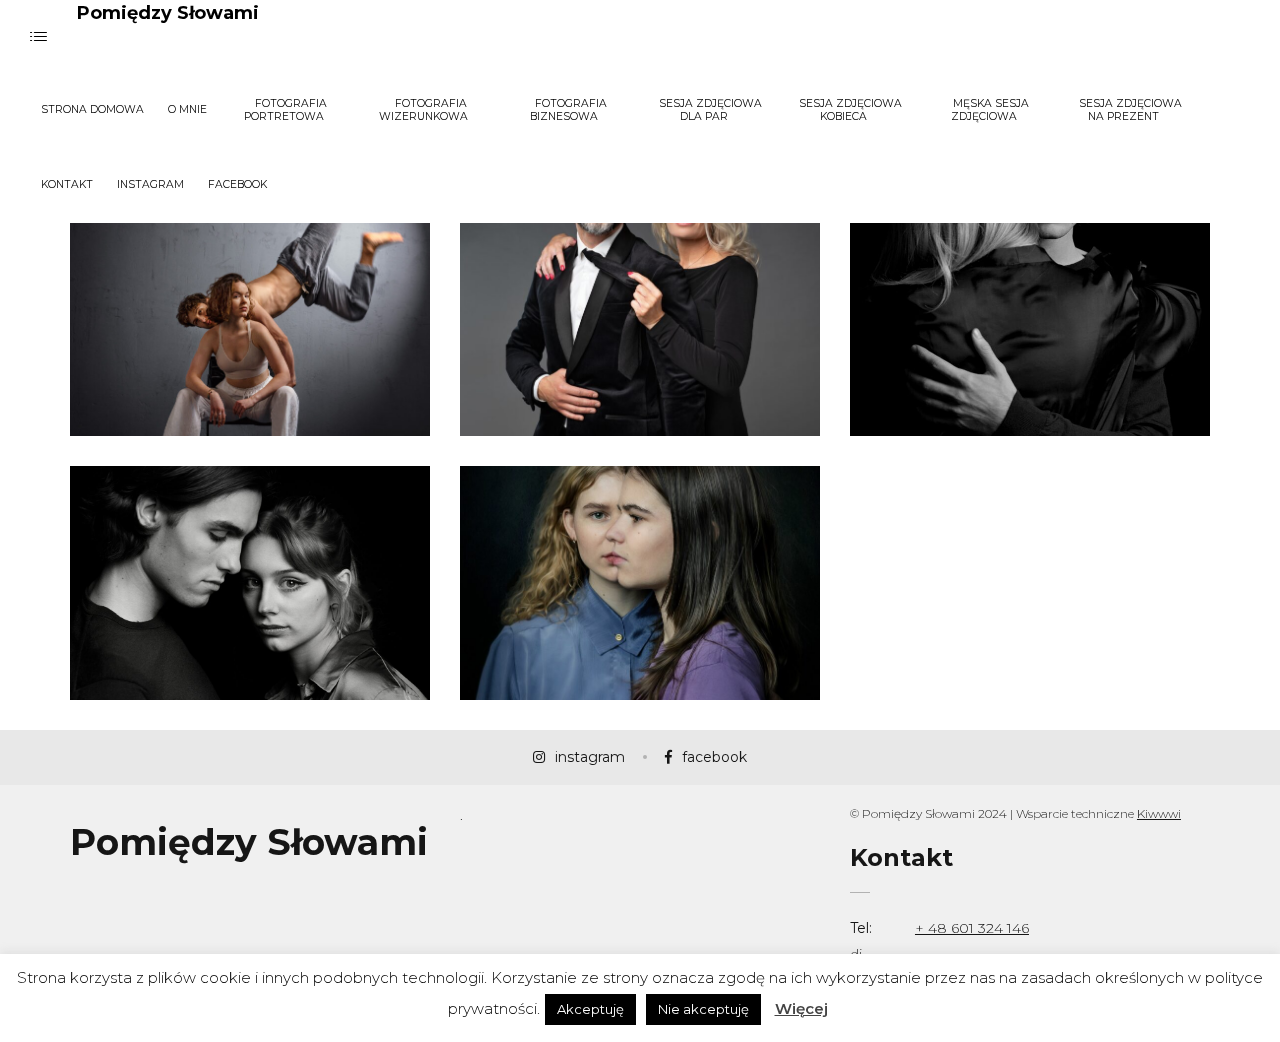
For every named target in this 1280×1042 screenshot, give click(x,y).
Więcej (801, 1008)
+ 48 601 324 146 (972, 928)
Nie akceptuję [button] (703, 1009)
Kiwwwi (1159, 813)
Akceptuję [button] (590, 1009)
